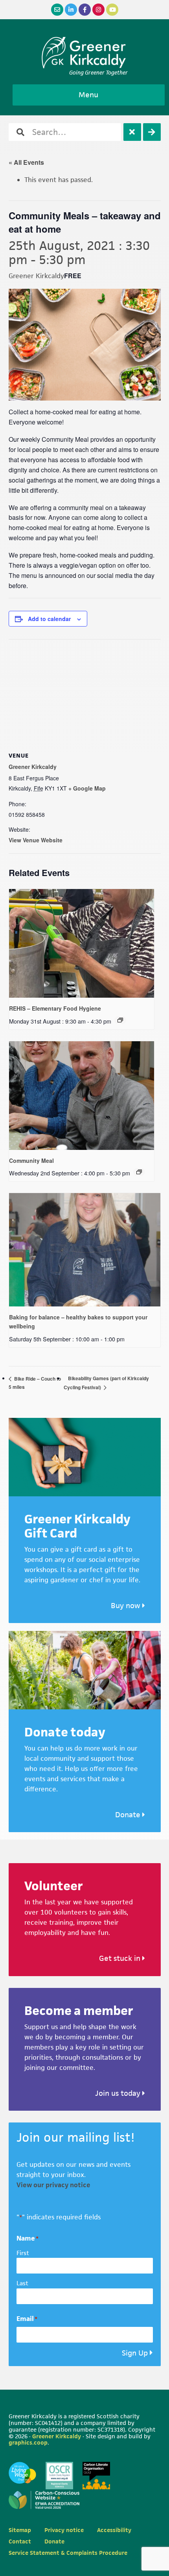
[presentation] (82, 943)
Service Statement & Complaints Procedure (68, 2553)
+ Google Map (87, 788)
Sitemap (20, 2530)
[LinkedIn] (71, 10)
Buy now (127, 1606)
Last (22, 2283)
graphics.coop (28, 2442)
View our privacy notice (53, 2185)
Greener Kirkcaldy (85, 53)
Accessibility (114, 2530)
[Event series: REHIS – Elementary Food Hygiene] (120, 1020)
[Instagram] (98, 10)
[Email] (57, 10)
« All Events (26, 162)
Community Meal (31, 1160)
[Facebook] (85, 10)
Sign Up (135, 2353)
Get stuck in (121, 1958)
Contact (20, 2541)
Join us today (119, 2093)
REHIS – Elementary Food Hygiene (55, 1008)
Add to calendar (49, 619)
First (23, 2253)
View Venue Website (36, 840)
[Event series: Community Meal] (139, 1172)
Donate (129, 1815)
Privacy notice (64, 2530)
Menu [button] (88, 95)
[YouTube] (112, 10)
